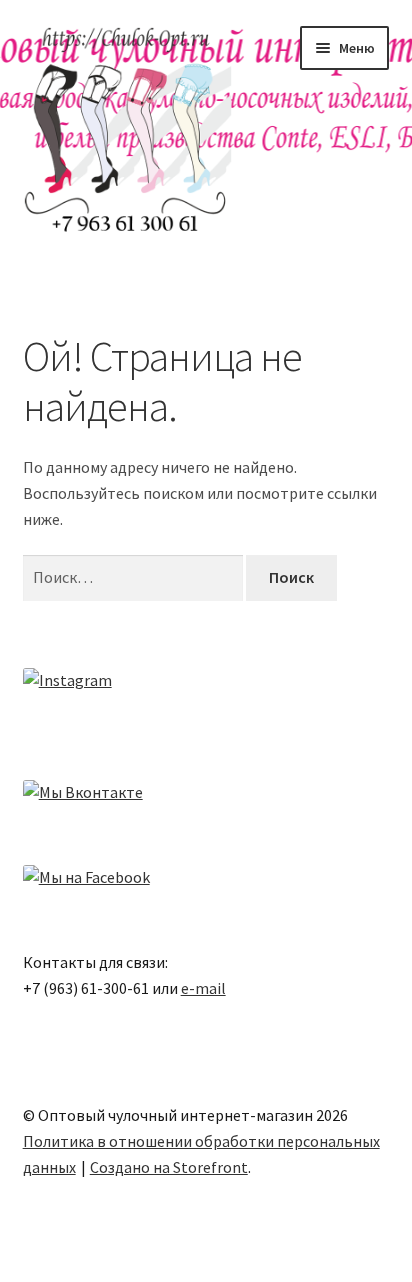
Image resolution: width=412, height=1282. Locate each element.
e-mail (203, 988)
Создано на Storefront (169, 1167)
